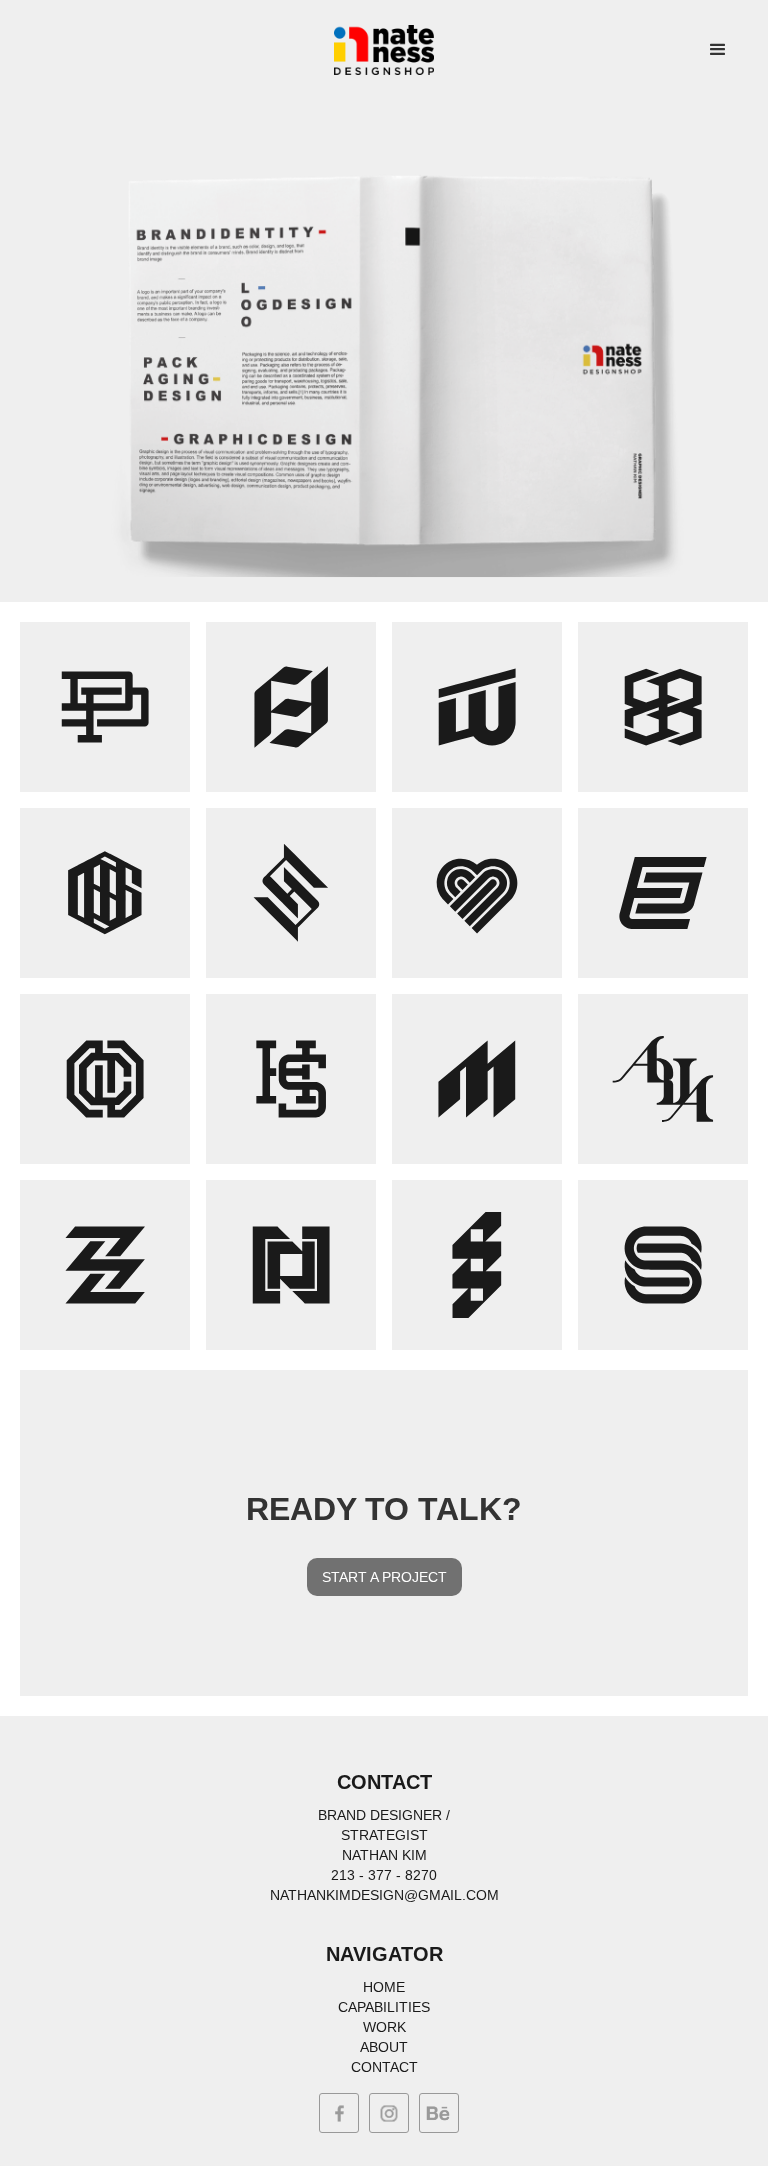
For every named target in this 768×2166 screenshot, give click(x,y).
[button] (718, 50)
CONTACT (384, 2067)
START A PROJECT (384, 1577)
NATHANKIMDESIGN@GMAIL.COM (384, 1895)
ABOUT (384, 2047)
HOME (384, 1987)
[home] (384, 50)
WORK (384, 2027)
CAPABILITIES (384, 2007)
